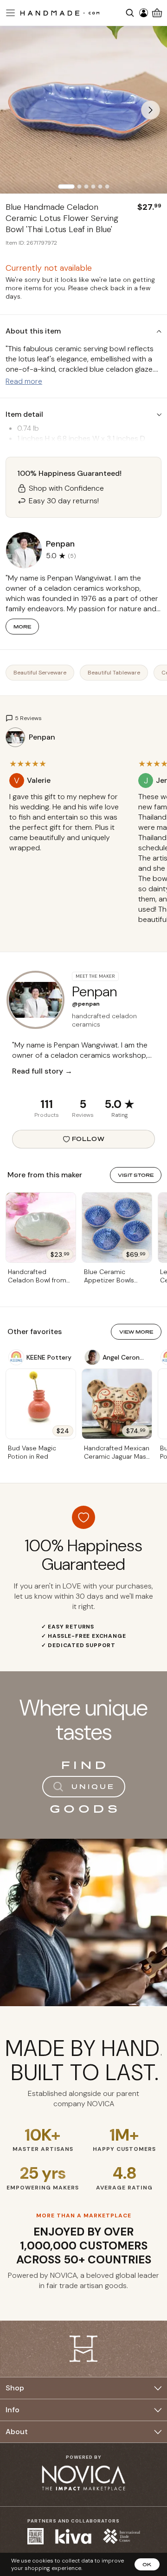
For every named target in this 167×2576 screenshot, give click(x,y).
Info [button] (13, 2410)
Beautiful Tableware (114, 673)
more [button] (22, 627)
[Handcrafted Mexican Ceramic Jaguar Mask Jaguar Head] (117, 1404)
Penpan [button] (60, 544)
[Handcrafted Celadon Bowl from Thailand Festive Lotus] (41, 1228)
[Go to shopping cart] (157, 13)
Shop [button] (15, 2388)
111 (47, 1104)
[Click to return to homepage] (60, 13)
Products (47, 1115)
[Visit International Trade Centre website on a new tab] (122, 2536)
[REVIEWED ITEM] (67, 857)
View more (136, 1332)
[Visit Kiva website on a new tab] (73, 2536)
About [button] (17, 2432)
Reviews (83, 1115)
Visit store (136, 1175)
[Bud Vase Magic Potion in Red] (41, 1404)
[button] (9, 13)
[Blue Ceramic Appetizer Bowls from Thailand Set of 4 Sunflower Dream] (117, 1228)
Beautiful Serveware (40, 673)
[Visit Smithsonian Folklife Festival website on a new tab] (35, 2536)
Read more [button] (24, 381)
